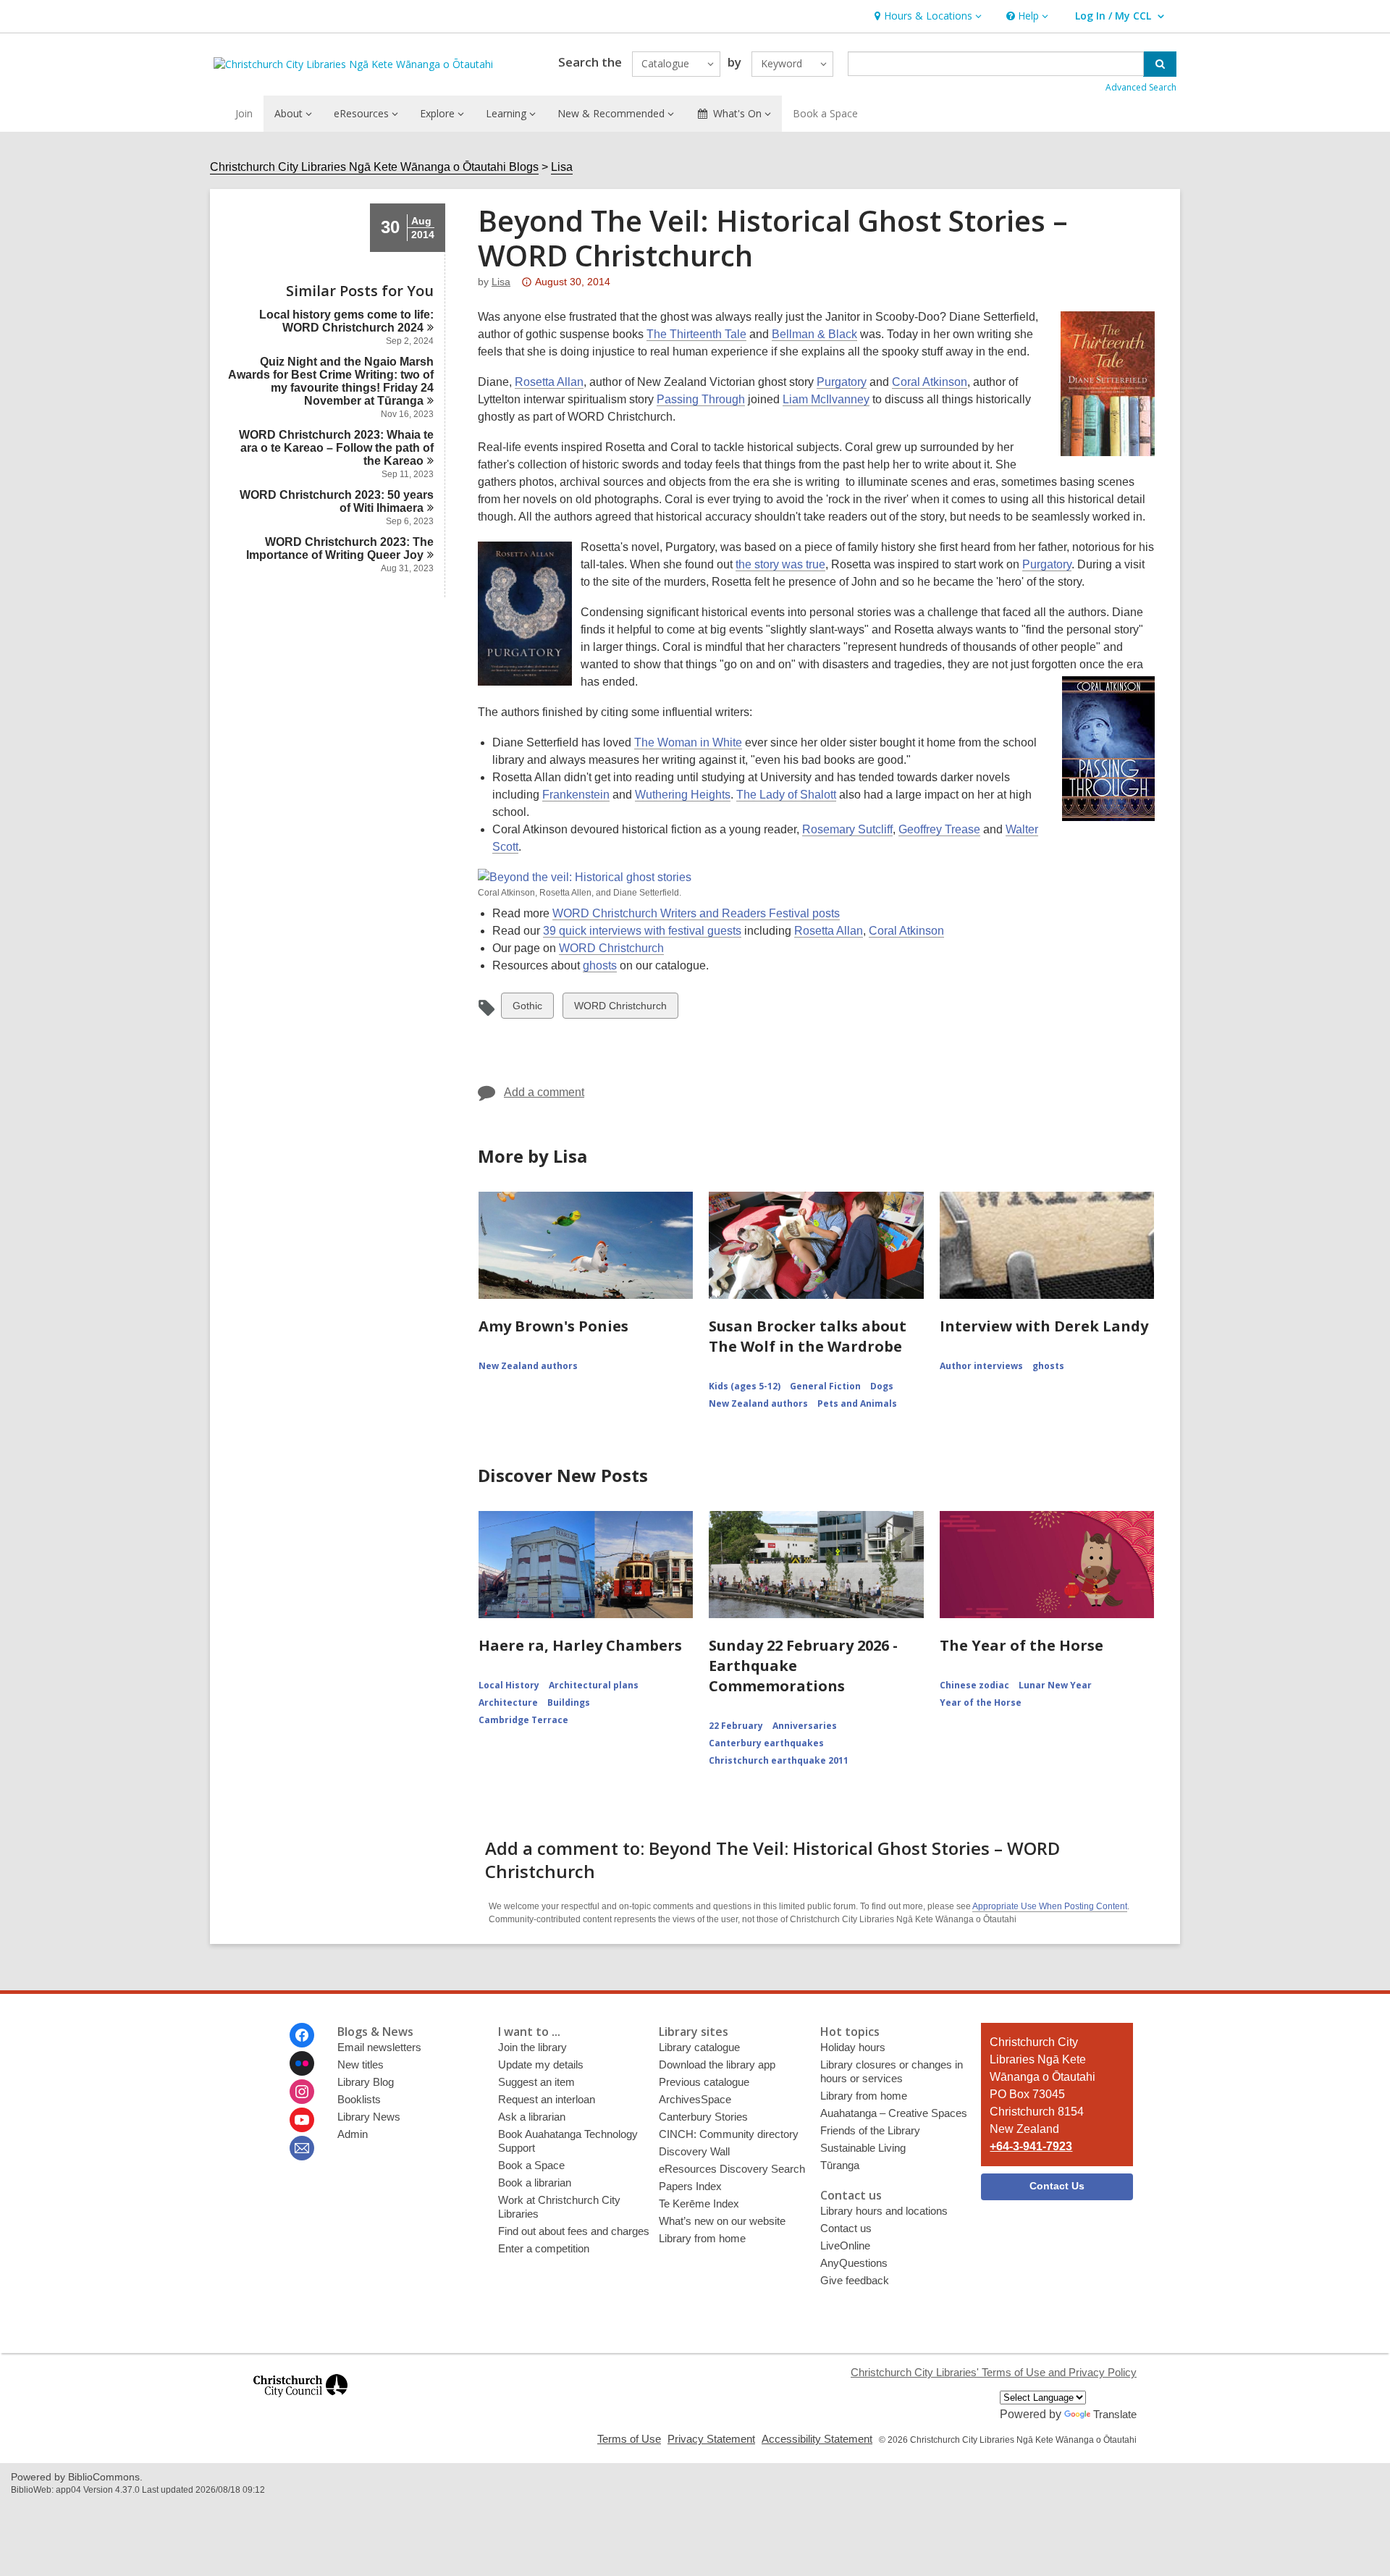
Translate (1115, 2414)
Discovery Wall (694, 2151)
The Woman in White (688, 742)
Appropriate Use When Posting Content (1050, 1906)
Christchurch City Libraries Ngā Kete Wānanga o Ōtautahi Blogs (374, 167)
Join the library (532, 2047)
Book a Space (825, 113)
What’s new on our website (722, 2221)
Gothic (527, 1009)
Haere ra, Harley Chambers (580, 1645)
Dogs (882, 1386)
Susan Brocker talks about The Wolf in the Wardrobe (808, 1336)
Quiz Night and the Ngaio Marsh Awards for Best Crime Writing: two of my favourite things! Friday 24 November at (331, 381)
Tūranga (840, 2165)
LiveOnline (845, 2245)
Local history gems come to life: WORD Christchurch (346, 321)
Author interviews (981, 1366)
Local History (509, 1685)
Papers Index (690, 2186)
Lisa (562, 167)
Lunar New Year (1055, 1685)
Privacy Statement (711, 2439)
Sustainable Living (863, 2148)
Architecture (508, 1702)
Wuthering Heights (683, 795)
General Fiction (825, 1386)
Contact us (846, 2228)
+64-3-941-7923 (1031, 2146)
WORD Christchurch (611, 948)
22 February (736, 1726)
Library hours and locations (884, 2211)
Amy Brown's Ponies (553, 1326)
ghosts (600, 965)
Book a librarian (535, 2183)
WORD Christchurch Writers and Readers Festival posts (696, 913)
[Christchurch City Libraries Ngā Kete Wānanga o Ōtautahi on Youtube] (302, 2120)
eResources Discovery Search (732, 2169)
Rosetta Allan (549, 382)
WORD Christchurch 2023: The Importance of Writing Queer (340, 548)
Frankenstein (576, 795)
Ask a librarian (532, 2117)
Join (244, 113)
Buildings (569, 1702)
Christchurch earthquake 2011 (779, 1760)
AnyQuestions (854, 2263)
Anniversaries (805, 1726)
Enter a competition (544, 2248)
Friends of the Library (870, 2130)
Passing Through (701, 399)
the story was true (780, 564)
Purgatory (842, 382)
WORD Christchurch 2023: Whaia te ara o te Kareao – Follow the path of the (336, 448)
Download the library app (717, 2064)
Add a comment (544, 1092)
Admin (353, 2134)
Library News (369, 2117)
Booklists (359, 2099)
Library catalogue (699, 2047)
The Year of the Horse (1022, 1645)
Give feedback (855, 2280)
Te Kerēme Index (699, 2204)
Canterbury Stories (703, 2117)
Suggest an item (536, 2082)
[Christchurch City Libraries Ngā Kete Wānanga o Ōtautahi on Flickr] (302, 2063)
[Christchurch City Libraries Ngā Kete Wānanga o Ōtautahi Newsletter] (302, 2148)
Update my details (541, 2064)
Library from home (702, 2238)
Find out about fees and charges (574, 2231)
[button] (926, 16)
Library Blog (366, 2082)
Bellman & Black (814, 334)
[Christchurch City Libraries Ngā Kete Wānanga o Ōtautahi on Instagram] (302, 2092)
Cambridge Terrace (523, 1720)
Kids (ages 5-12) (745, 1386)
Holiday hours (853, 2047)
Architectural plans (594, 1685)
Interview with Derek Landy (1044, 1326)
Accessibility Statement (817, 2439)
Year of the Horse (981, 1702)
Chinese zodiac (974, 1685)
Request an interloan (547, 2099)
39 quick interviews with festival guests (642, 931)
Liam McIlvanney (826, 399)
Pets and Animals (857, 1403)
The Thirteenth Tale (696, 334)
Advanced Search (1141, 87)
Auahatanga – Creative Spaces (894, 2113)
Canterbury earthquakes (766, 1743)
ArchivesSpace (695, 2099)
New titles (361, 2064)
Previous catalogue (704, 2082)
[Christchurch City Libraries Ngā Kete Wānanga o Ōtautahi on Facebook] (302, 2035)
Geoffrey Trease (939, 829)
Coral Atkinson (930, 382)
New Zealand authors (528, 1366)
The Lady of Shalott (786, 795)
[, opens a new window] (300, 2403)
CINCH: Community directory (729, 2134)
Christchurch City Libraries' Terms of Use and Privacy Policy (994, 2372)
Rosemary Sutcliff (847, 829)
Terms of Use (629, 2439)
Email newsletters (379, 2047)
